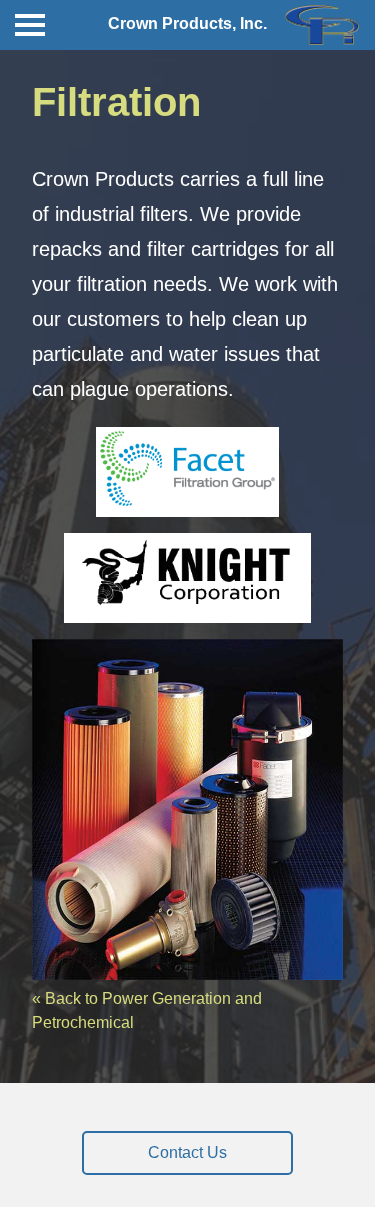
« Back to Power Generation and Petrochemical (147, 1010)
